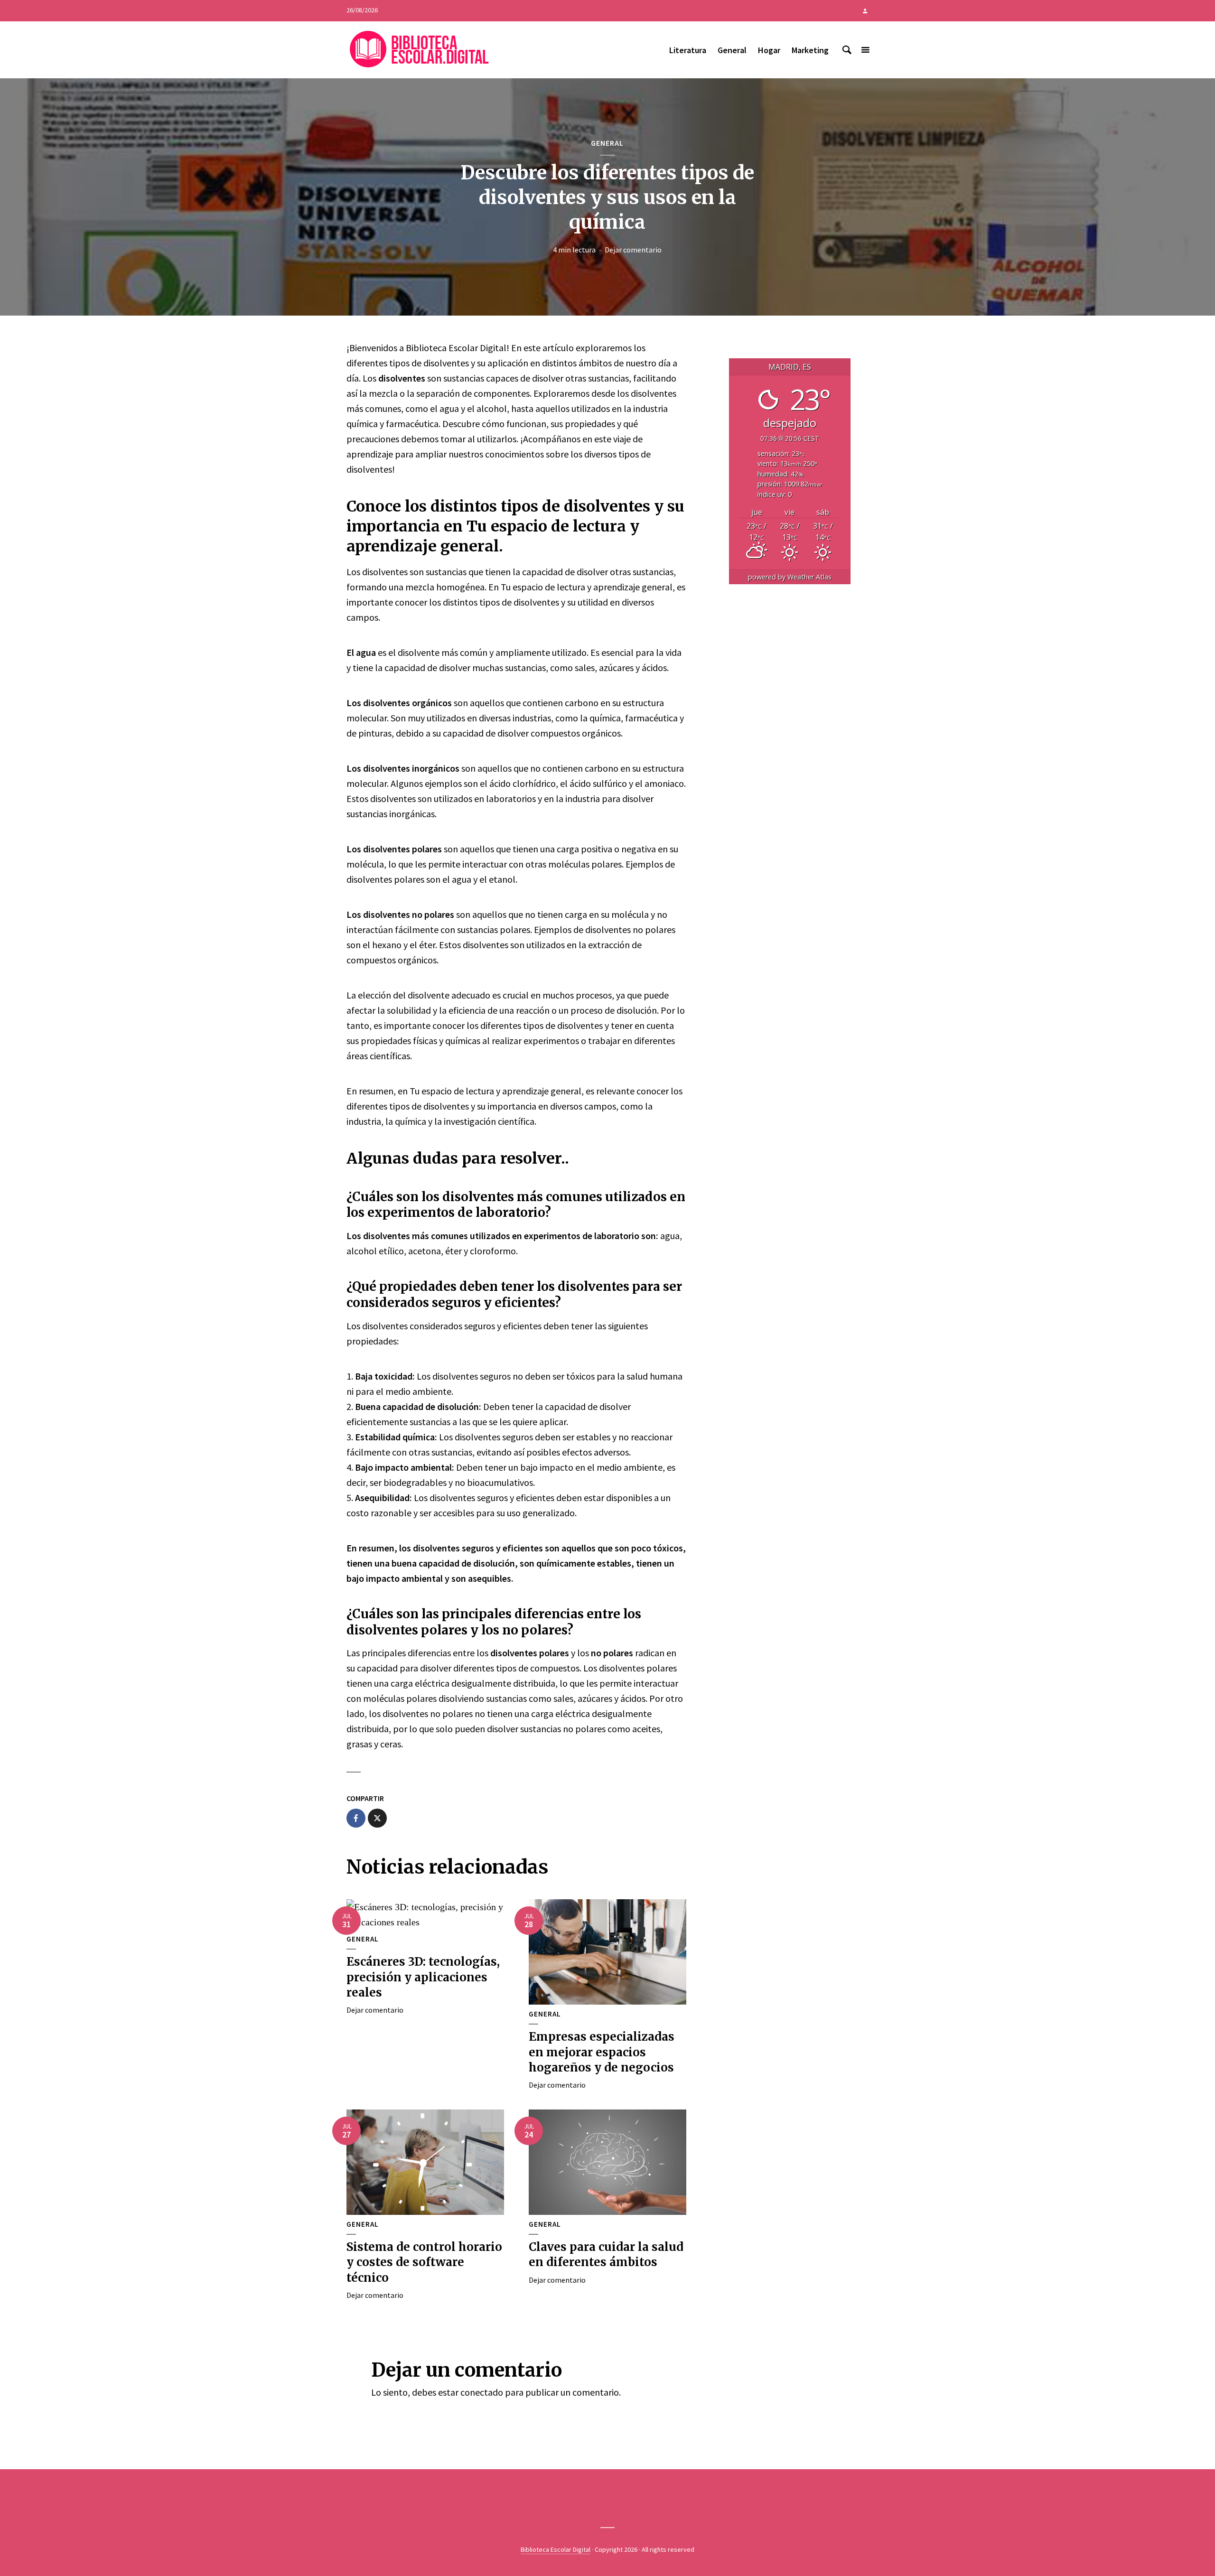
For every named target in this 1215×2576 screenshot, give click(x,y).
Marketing (810, 50)
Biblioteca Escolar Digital (556, 2549)
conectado (482, 2392)
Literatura (688, 50)
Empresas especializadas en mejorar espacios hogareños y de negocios (602, 2052)
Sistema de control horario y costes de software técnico (424, 2262)
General (732, 50)
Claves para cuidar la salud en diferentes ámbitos (606, 2254)
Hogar (769, 50)
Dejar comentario (633, 250)
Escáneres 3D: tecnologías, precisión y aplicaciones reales (423, 1977)
